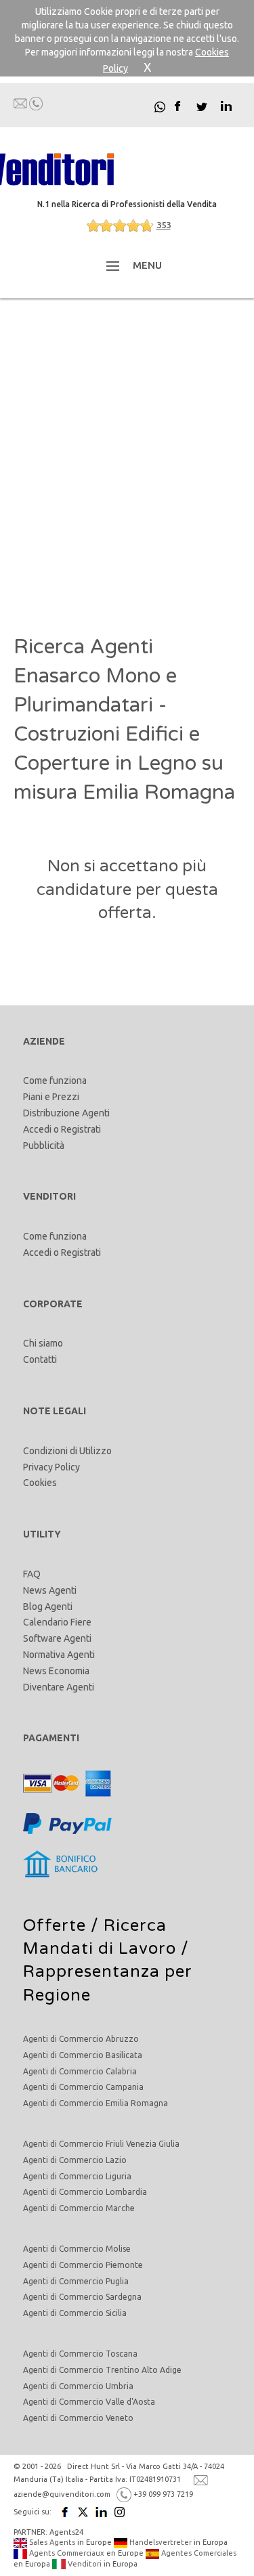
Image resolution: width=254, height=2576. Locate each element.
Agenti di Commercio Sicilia (75, 2313)
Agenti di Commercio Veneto (78, 2418)
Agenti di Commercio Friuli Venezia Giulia (101, 2144)
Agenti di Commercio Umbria (78, 2386)
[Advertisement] (127, 465)
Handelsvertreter (160, 2542)
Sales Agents (51, 2542)
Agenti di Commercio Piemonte (83, 2265)
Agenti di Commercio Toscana (80, 2354)
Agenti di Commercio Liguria (77, 2176)
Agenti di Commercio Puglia (76, 2281)
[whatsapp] (160, 106)
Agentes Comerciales (198, 2553)
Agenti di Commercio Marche (79, 2208)
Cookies (40, 1483)
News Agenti (50, 1590)
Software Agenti (57, 1638)
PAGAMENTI (51, 1738)
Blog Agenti (48, 1607)
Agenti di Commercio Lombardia (85, 2192)
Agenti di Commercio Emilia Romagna (96, 2103)
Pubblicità (44, 1145)
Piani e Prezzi (51, 1097)
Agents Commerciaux (66, 2553)
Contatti (40, 1359)
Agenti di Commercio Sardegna (82, 2297)
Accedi (37, 1129)
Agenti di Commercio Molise (77, 2249)
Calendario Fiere (57, 1622)
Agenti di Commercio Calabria (80, 2071)
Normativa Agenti (59, 1655)
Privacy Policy (51, 1467)
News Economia (56, 1671)
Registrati (81, 1129)
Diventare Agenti (59, 1687)
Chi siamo (43, 1343)
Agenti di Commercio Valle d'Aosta (89, 2402)
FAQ (32, 1574)
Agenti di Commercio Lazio (75, 2160)
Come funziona (55, 1080)
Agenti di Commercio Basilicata (83, 2055)
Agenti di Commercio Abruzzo (81, 2039)
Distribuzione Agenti (66, 1113)
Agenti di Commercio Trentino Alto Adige (102, 2370)
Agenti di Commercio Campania (83, 2087)
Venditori (84, 2564)
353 (164, 225)
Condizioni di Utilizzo (67, 1451)
